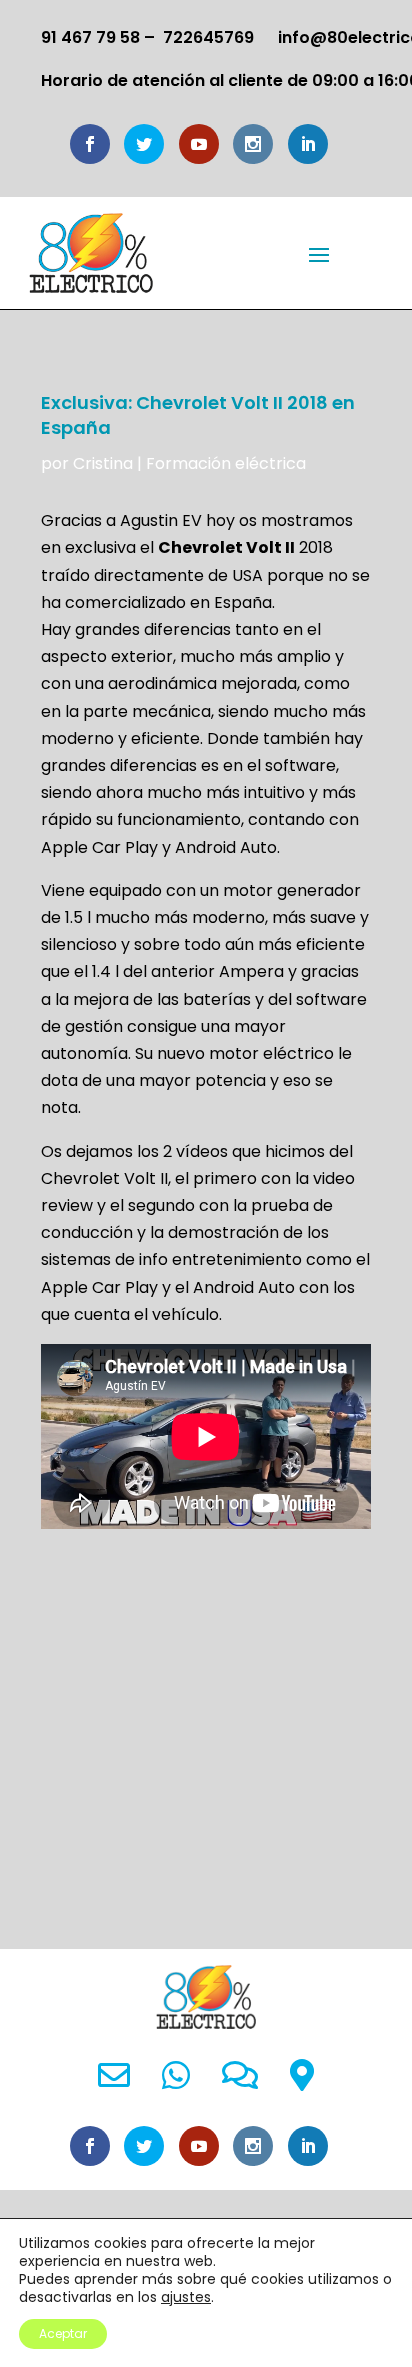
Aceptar (63, 2333)
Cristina (103, 463)
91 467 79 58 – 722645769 (147, 37)
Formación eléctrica (226, 463)
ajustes (186, 2297)
